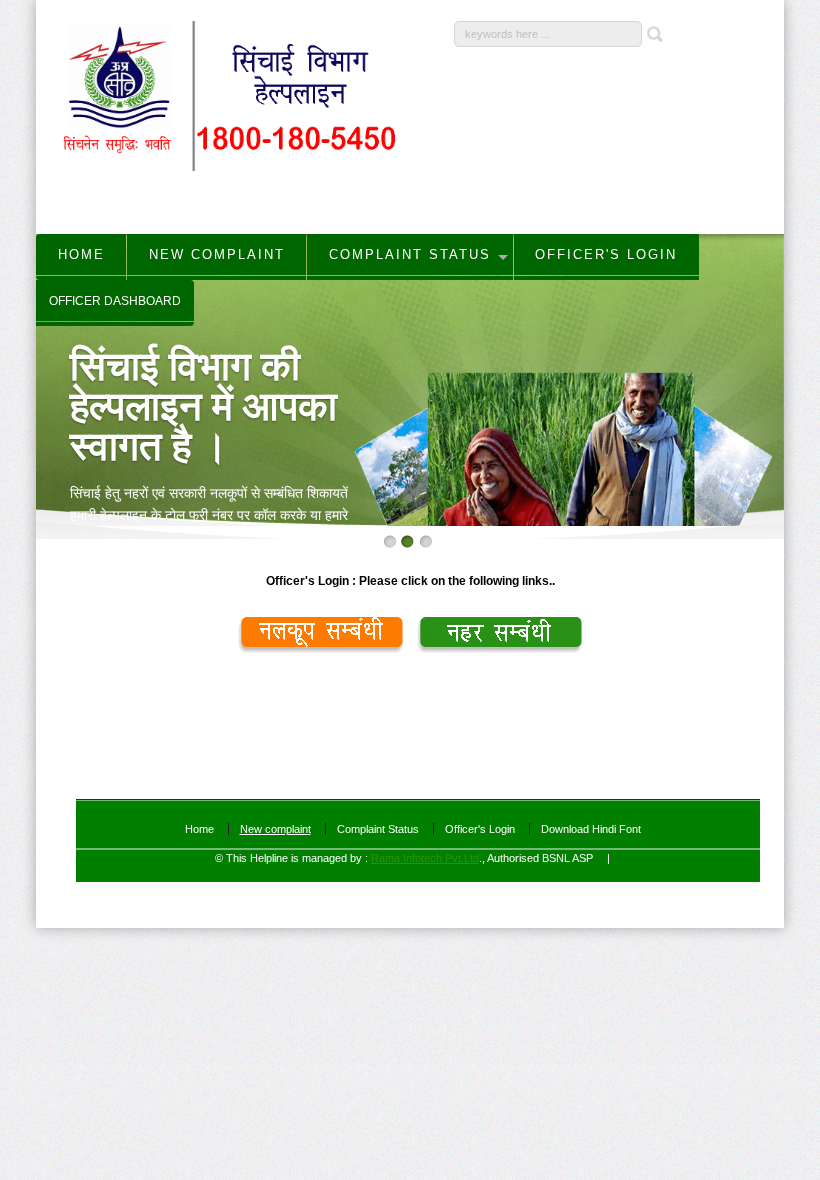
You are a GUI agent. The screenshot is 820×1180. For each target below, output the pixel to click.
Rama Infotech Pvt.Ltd (425, 858)
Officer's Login (480, 829)
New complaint (275, 829)
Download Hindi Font (591, 829)
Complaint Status (378, 829)
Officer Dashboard (115, 301)
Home (199, 829)
